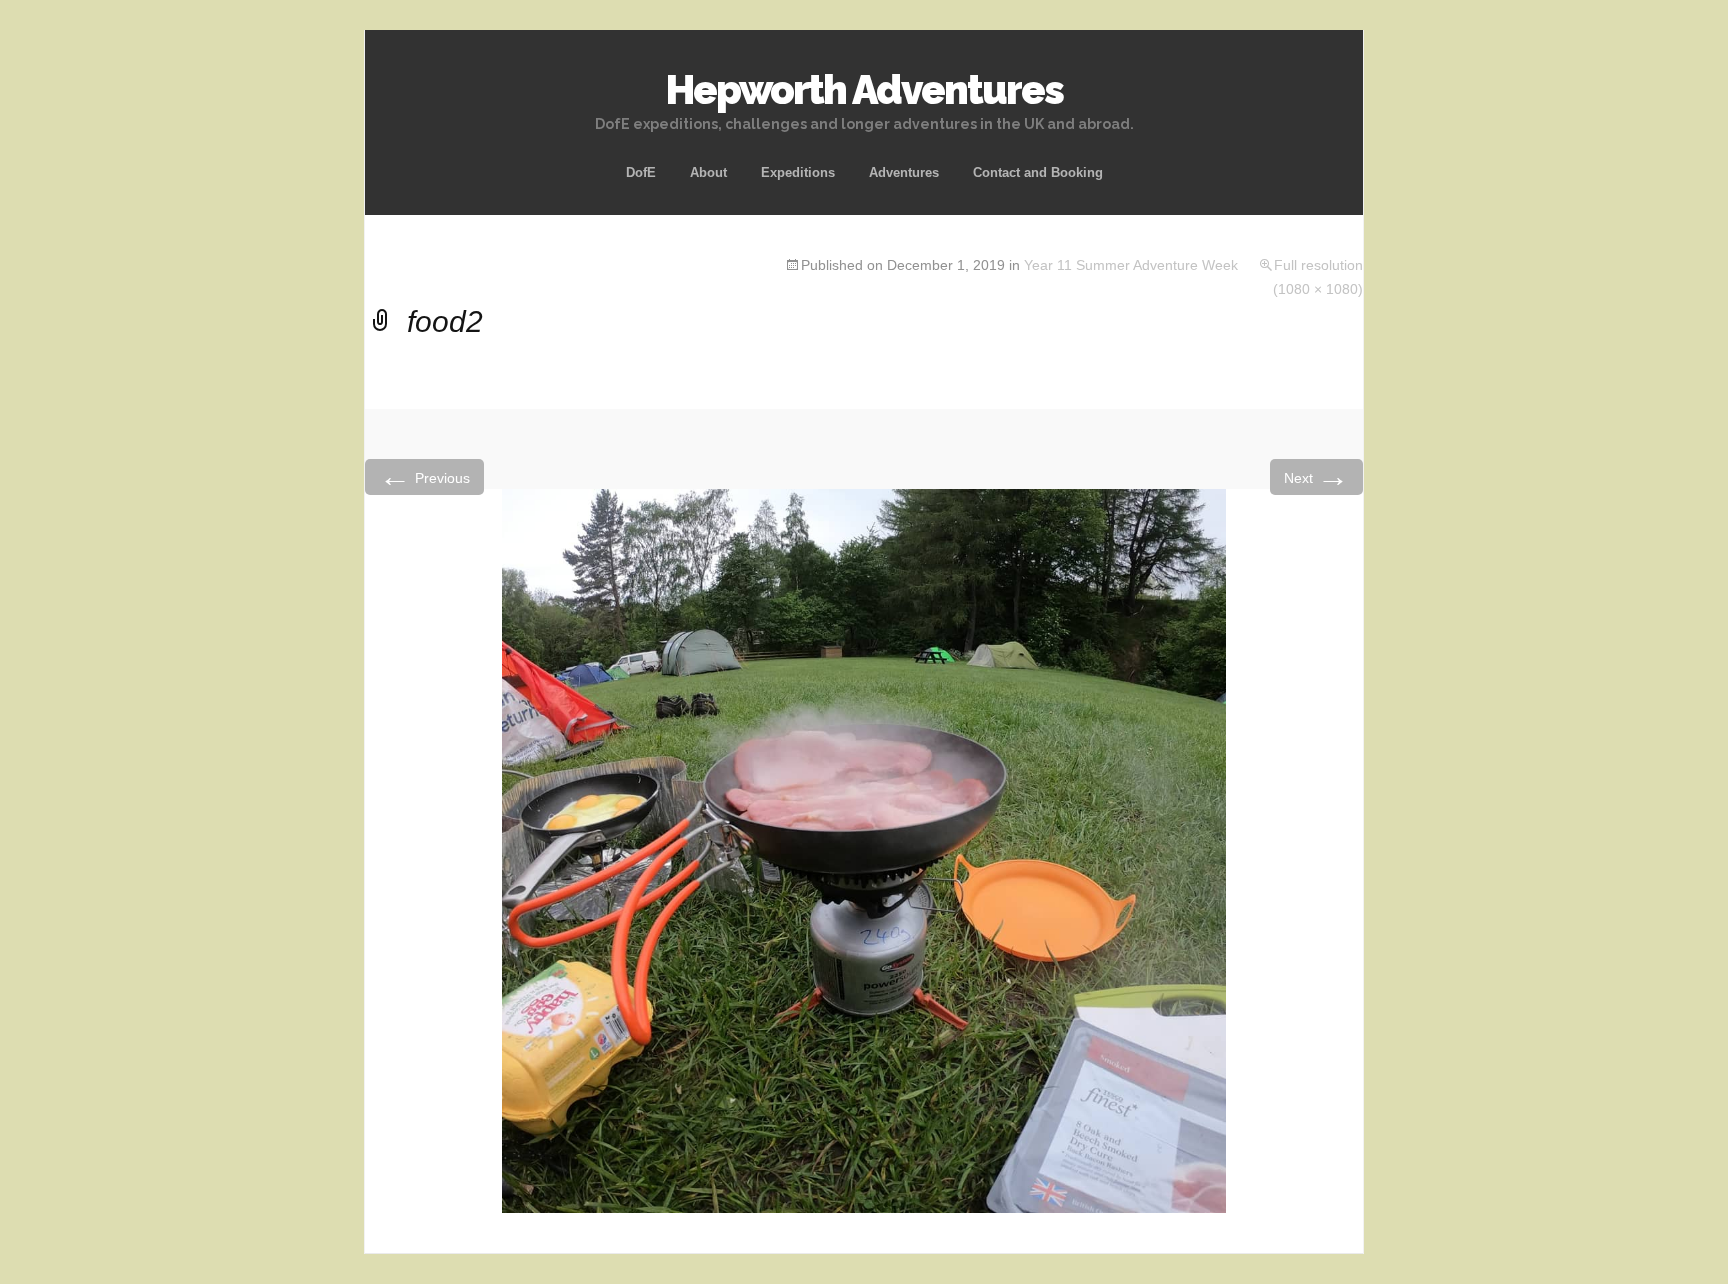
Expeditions (798, 172)
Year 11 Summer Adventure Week (1131, 265)
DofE (641, 172)
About (708, 172)
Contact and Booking (1038, 172)
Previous (424, 476)
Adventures (904, 172)
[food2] (864, 849)
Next (1316, 476)
